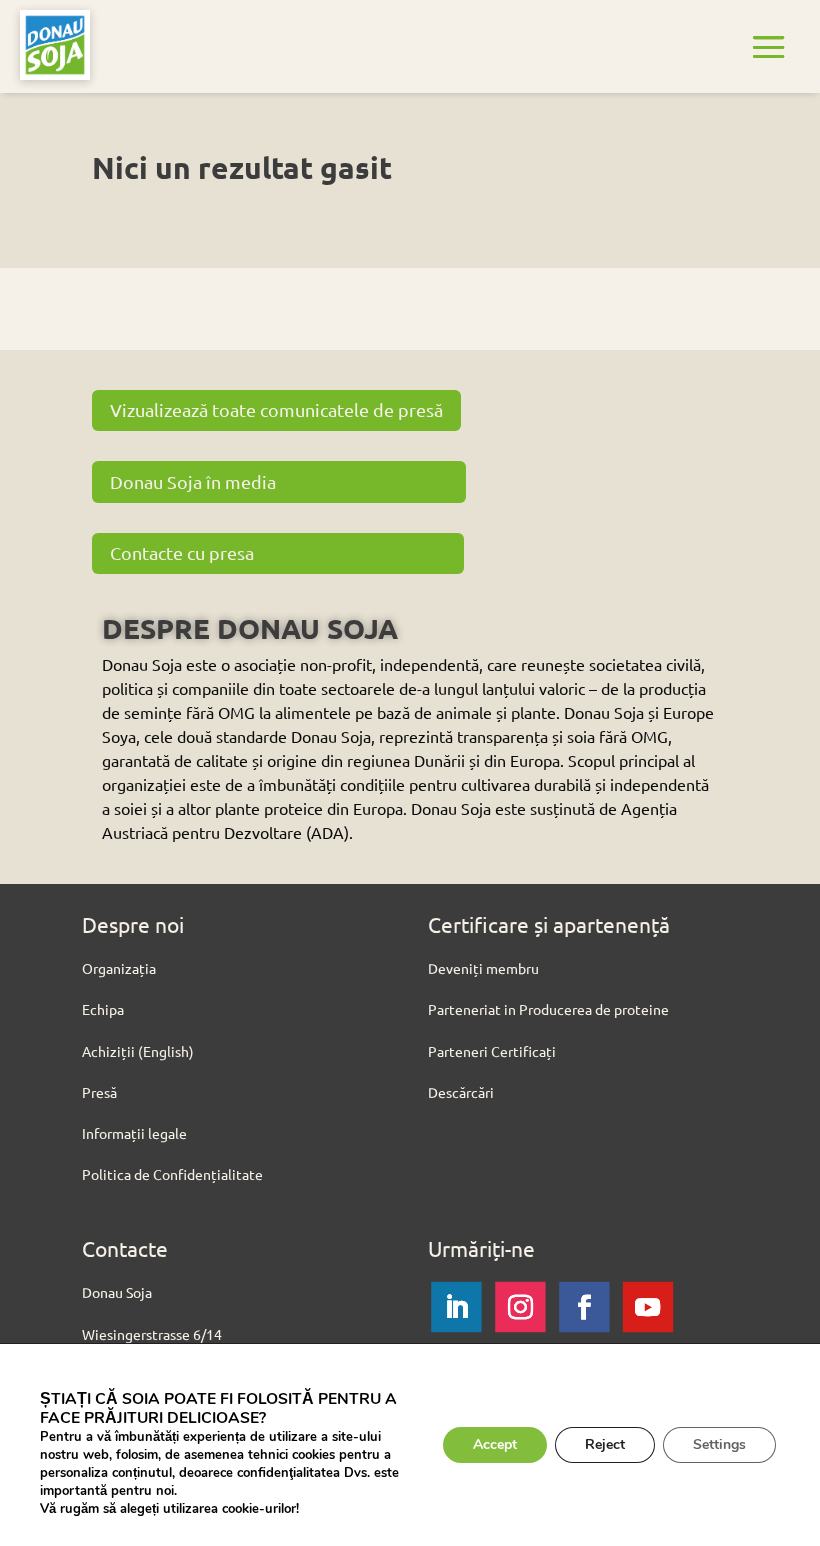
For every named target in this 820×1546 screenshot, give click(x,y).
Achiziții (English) (138, 1051)
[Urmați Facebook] (584, 1307)
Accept (495, 1444)
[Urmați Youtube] (648, 1307)
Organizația (119, 968)
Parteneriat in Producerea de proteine (548, 1009)
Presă (99, 1092)
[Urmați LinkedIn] (456, 1307)
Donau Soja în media (193, 481)
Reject (605, 1444)
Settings (719, 1444)
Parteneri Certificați (492, 1051)
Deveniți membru (483, 968)
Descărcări (461, 1092)
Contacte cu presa (182, 552)
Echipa (103, 1009)
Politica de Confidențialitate (172, 1174)
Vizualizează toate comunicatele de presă (276, 409)
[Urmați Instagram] (520, 1307)
